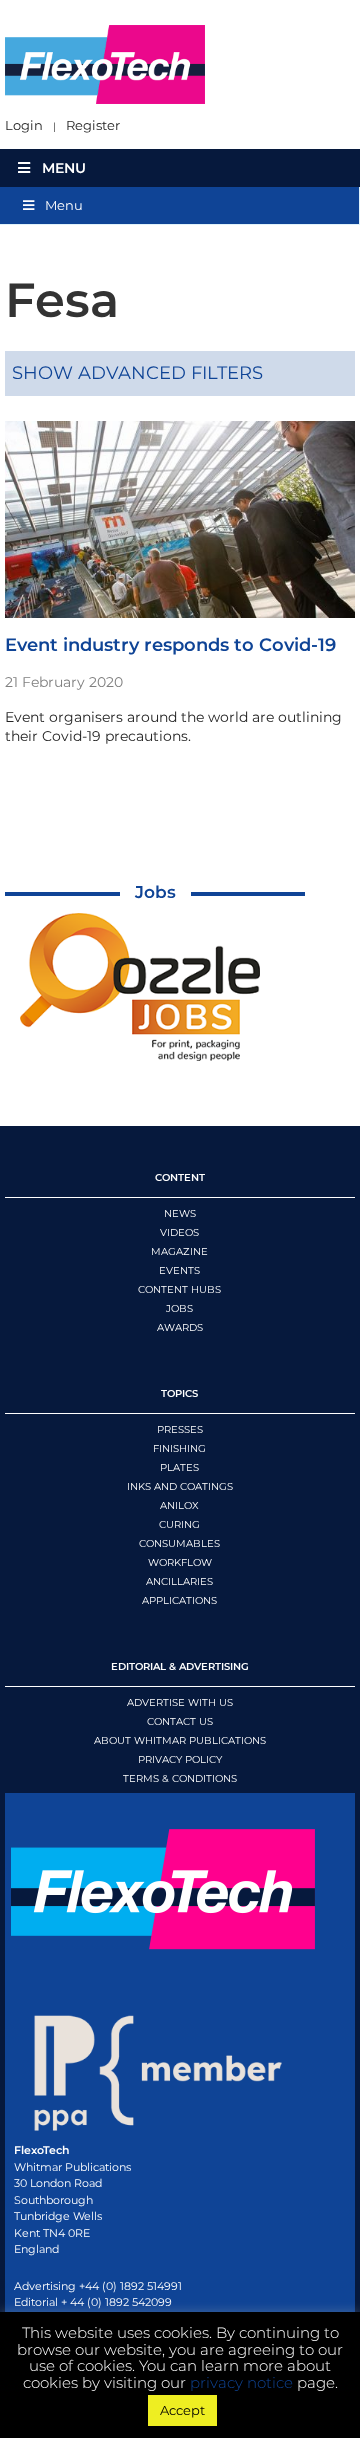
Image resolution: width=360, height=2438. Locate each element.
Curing (179, 1524)
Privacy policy (180, 1759)
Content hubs (179, 1289)
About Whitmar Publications (180, 1740)
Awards (180, 1327)
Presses (180, 1429)
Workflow (180, 1562)
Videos (179, 1232)
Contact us (180, 1721)
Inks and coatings (180, 1486)
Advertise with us (180, 1702)
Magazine (179, 1251)
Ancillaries (179, 1581)
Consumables (179, 1543)
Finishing (179, 1448)
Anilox (179, 1505)
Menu (64, 168)
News (180, 1213)
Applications (179, 1600)
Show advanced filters (137, 373)
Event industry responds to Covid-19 (170, 645)
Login (24, 125)
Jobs (155, 892)
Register (93, 125)
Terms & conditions (180, 1778)
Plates (179, 1467)
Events (179, 1270)
